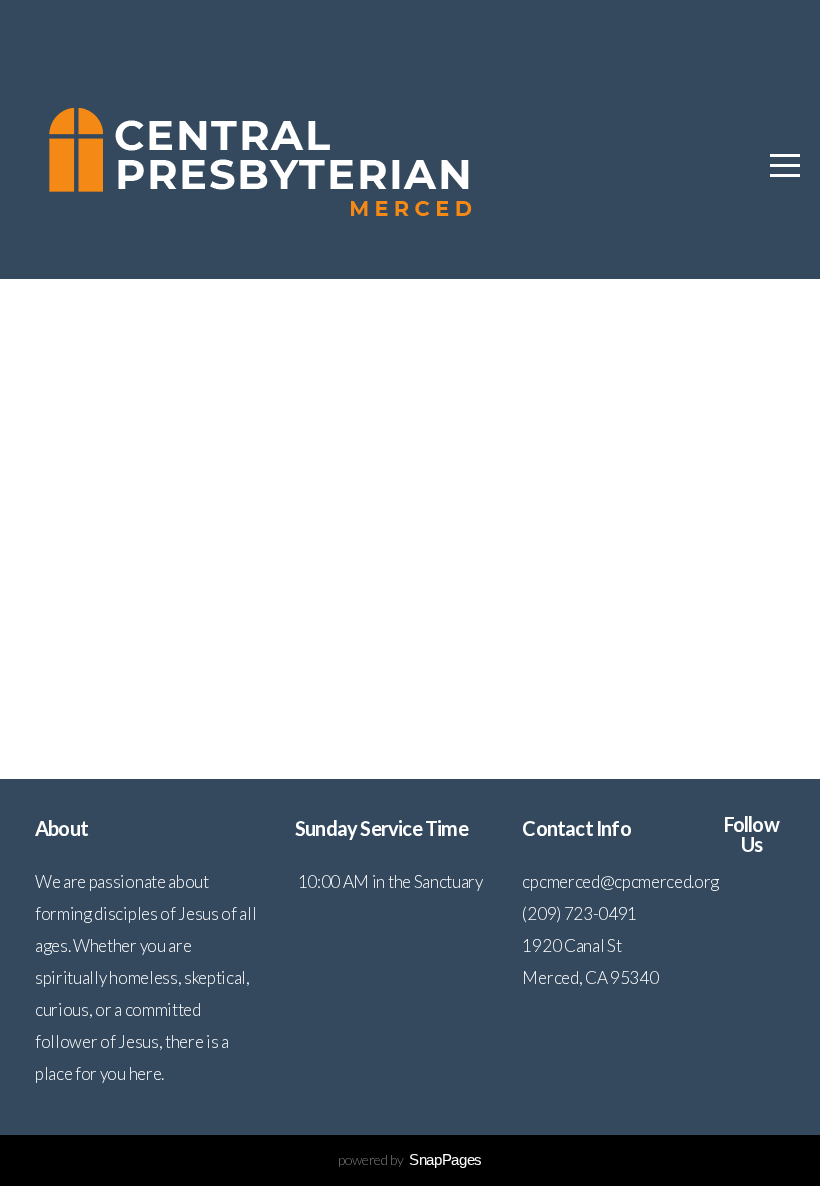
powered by (410, 1159)
